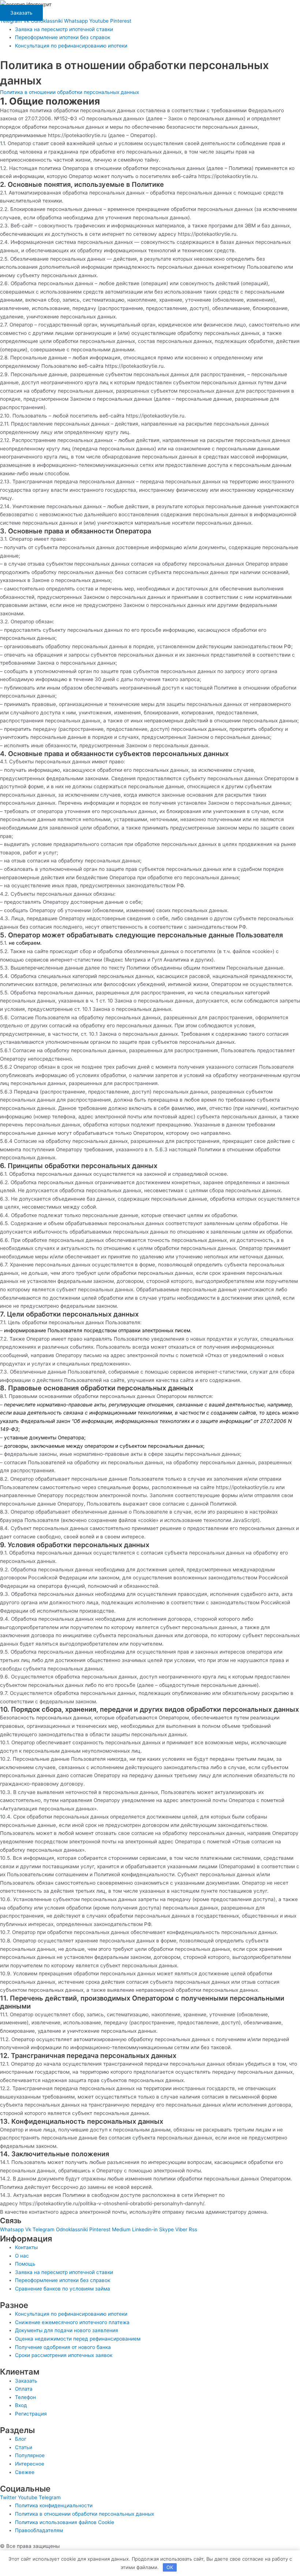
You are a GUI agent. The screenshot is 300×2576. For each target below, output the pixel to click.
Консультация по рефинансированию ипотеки (71, 46)
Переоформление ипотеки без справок (63, 37)
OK (170, 2567)
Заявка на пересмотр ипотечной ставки (64, 29)
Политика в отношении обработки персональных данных (70, 92)
